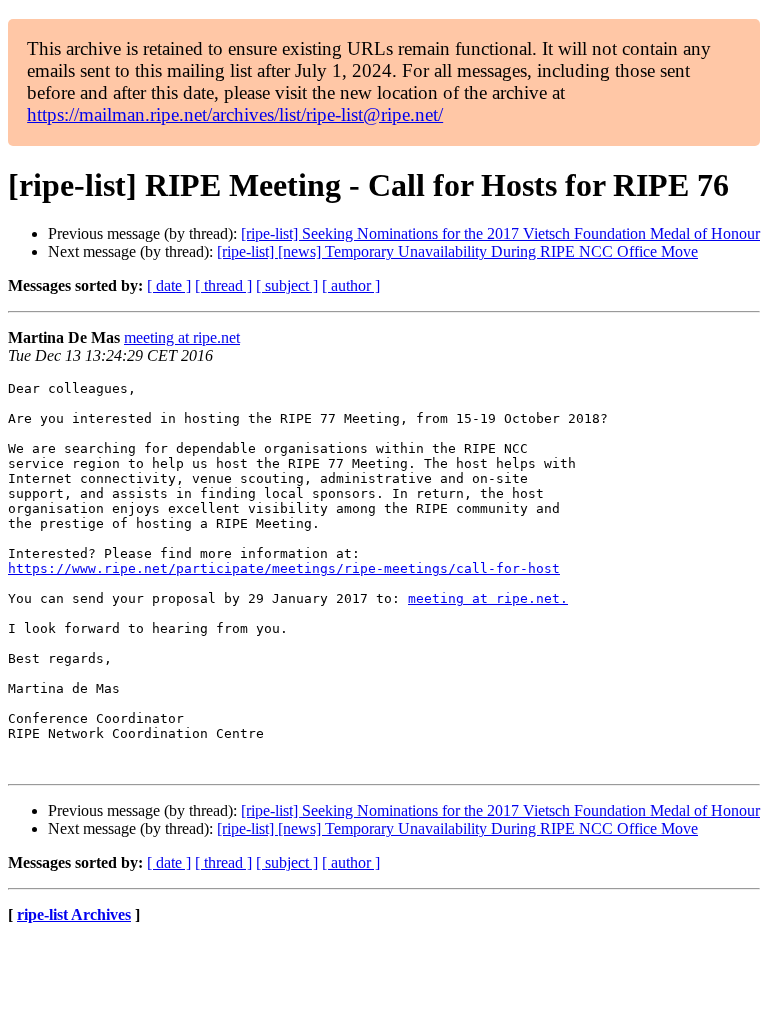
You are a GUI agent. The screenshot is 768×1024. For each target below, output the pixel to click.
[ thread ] (223, 285)
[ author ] (351, 285)
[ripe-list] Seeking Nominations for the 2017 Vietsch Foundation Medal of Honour (500, 233)
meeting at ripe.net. (488, 598)
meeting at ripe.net (182, 337)
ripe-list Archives (74, 914)
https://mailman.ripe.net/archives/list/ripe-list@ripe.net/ (235, 114)
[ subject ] (287, 285)
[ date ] (169, 285)
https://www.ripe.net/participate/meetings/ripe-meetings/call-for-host (284, 568)
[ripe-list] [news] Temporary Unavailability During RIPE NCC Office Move (457, 251)
